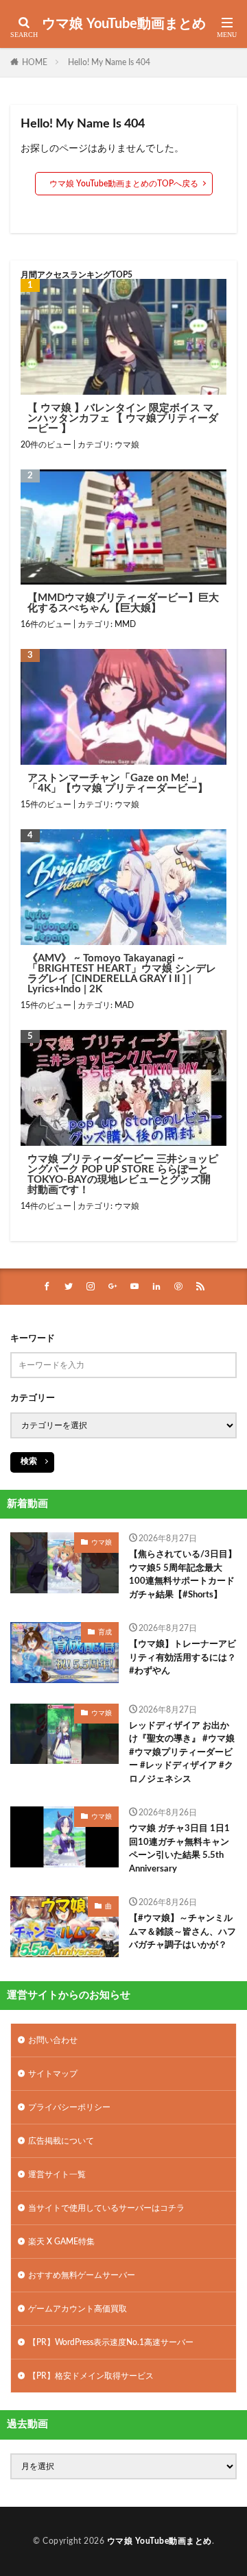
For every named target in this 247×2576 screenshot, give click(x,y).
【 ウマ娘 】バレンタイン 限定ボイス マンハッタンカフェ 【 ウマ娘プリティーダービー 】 (123, 418)
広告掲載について (61, 2141)
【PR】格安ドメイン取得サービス (91, 2376)
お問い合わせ (53, 2040)
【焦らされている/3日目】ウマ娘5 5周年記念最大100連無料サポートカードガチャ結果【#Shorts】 (183, 1575)
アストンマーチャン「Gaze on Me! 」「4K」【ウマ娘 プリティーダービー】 (118, 783)
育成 (105, 1632)
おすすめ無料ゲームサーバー (82, 2275)
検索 (29, 1461)
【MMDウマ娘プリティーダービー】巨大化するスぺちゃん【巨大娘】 (123, 603)
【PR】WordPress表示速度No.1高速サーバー (111, 2342)
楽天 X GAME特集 (61, 2242)
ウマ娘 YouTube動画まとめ (124, 24)
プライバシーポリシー (69, 2107)
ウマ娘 (127, 445)
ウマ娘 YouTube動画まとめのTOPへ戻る (124, 184)
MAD (124, 1005)
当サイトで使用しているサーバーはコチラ (106, 2208)
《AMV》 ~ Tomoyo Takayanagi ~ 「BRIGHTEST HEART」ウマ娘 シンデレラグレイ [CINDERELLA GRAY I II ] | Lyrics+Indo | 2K (122, 974)
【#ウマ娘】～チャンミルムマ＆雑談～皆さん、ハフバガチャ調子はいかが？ (183, 1932)
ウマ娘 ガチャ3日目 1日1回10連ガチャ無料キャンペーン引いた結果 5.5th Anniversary (179, 1849)
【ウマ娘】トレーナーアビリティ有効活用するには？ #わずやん (183, 1658)
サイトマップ (53, 2074)
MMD (125, 624)
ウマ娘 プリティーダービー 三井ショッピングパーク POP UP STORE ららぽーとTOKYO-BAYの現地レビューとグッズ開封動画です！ (123, 1175)
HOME (35, 62)
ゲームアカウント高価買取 (78, 2309)
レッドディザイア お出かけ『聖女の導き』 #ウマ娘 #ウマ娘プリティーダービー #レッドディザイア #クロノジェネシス (182, 1753)
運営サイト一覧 (57, 2174)
